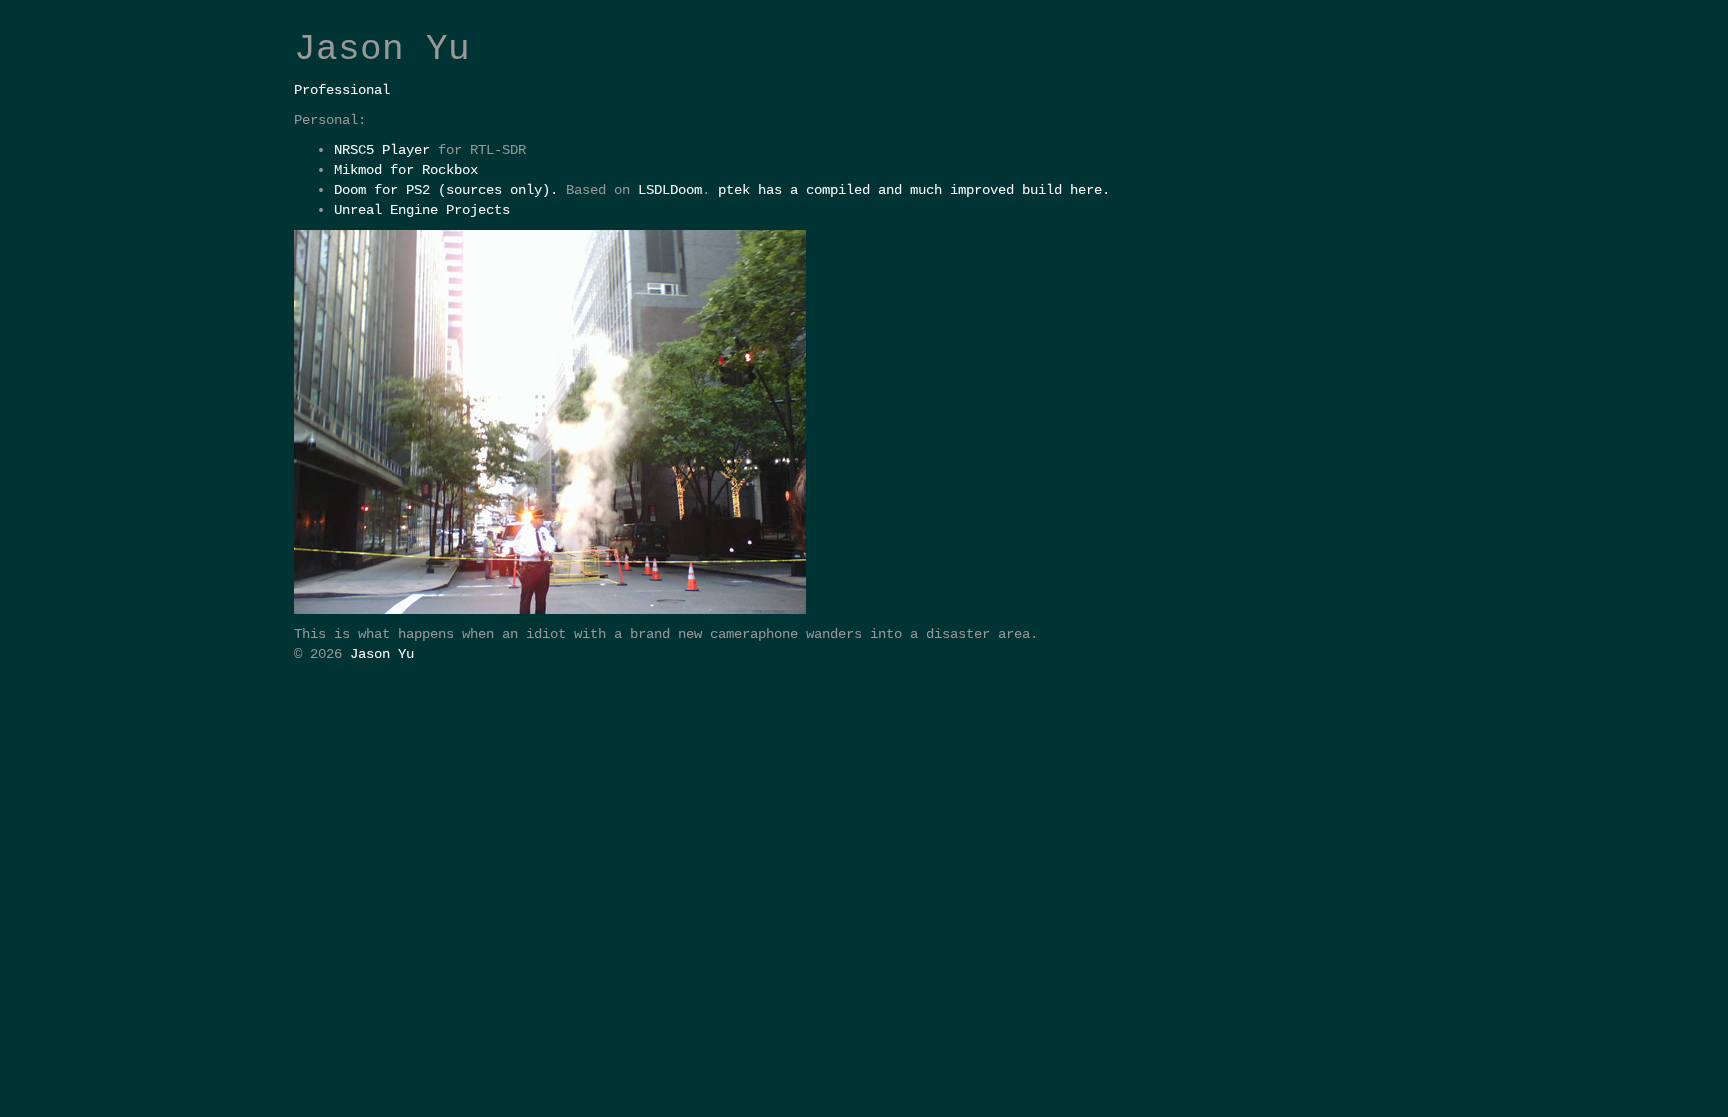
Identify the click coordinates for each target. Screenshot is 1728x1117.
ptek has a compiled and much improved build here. (914, 190)
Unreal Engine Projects (422, 210)
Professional (342, 90)
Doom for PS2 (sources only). (446, 190)
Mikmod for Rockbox (406, 170)
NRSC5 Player (382, 150)
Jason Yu (382, 654)
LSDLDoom (670, 190)
